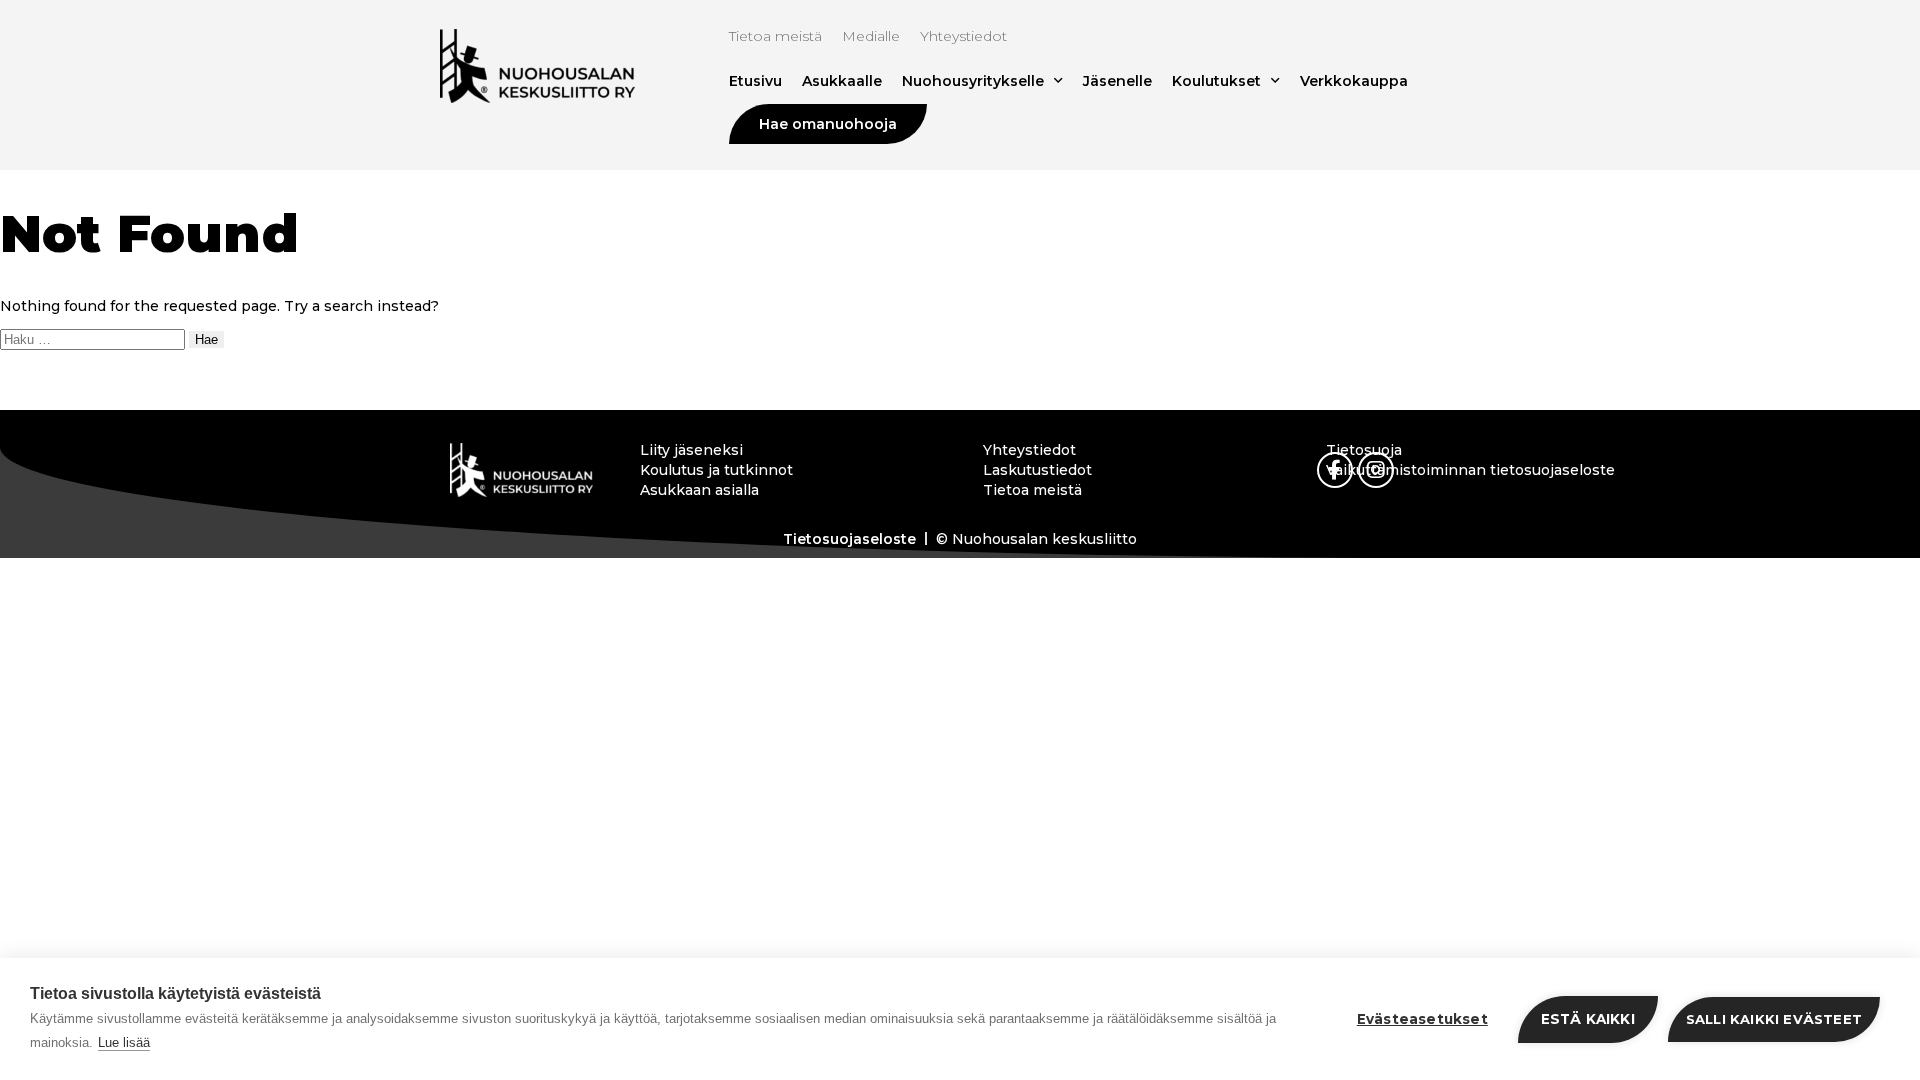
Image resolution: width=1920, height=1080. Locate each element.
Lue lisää (124, 1042)
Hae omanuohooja (828, 124)
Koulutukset (1216, 81)
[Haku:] (94, 339)
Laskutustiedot (1037, 470)
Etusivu (755, 81)
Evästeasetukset (1422, 1019)
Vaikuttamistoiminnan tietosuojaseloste (1470, 470)
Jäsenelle (1117, 81)
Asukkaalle (842, 81)
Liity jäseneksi (691, 450)
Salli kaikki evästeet (1774, 1019)
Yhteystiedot (963, 36)
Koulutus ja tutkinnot (716, 470)
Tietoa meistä (775, 36)
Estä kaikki (1588, 1019)
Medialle (871, 36)
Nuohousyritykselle (973, 81)
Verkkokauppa (1354, 81)
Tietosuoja (1364, 450)
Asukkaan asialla (699, 490)
